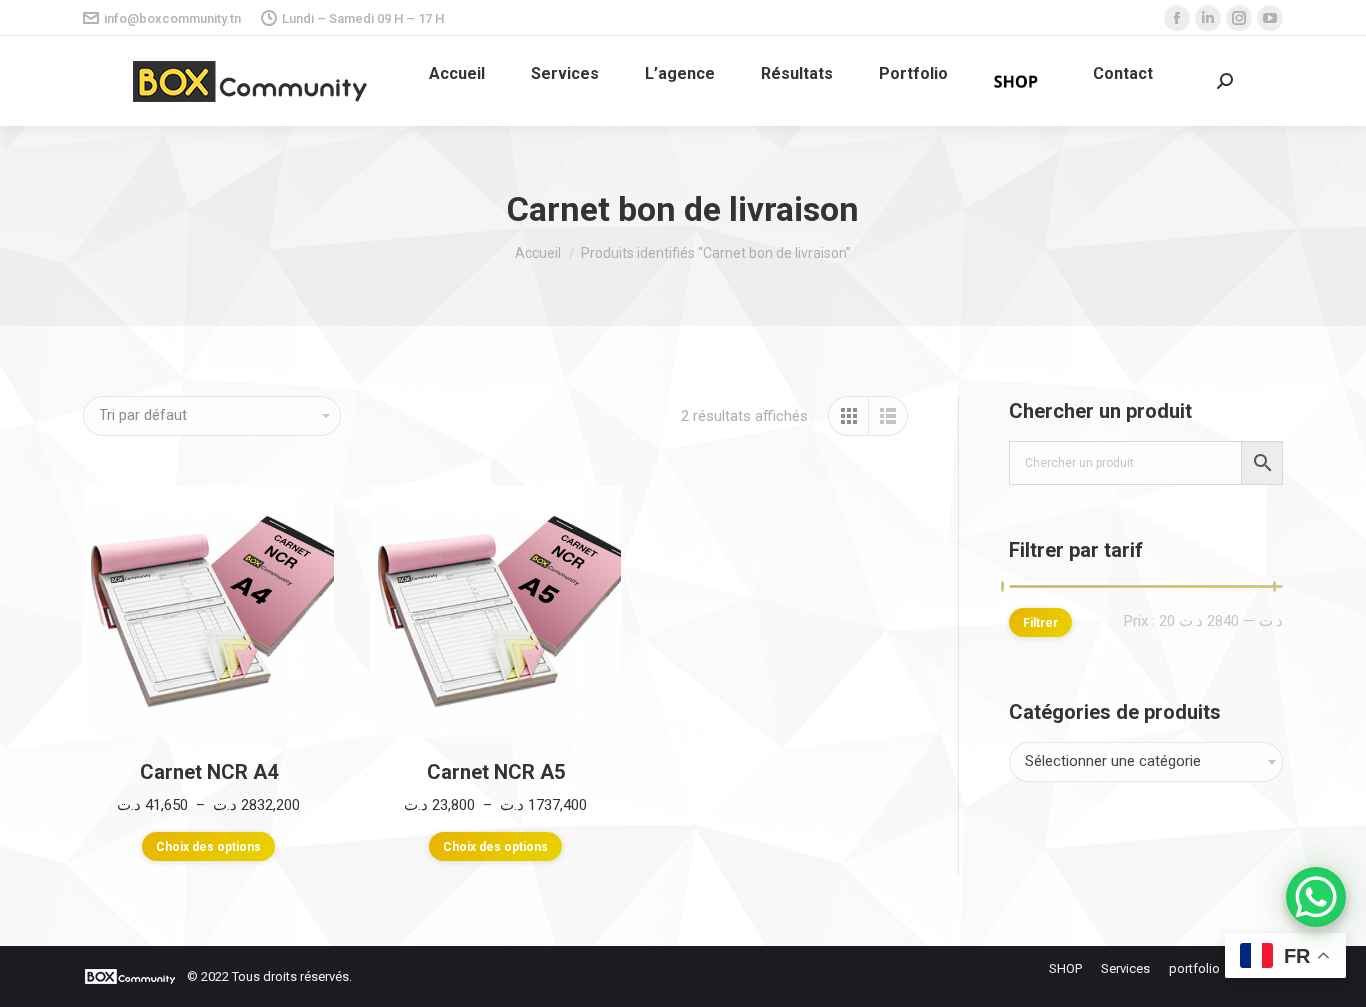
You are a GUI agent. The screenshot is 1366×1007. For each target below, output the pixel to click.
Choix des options (208, 847)
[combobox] (1146, 762)
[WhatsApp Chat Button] (1316, 897)
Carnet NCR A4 (209, 772)
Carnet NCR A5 (496, 772)
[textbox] (1113, 762)
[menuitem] (457, 74)
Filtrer (1040, 623)
